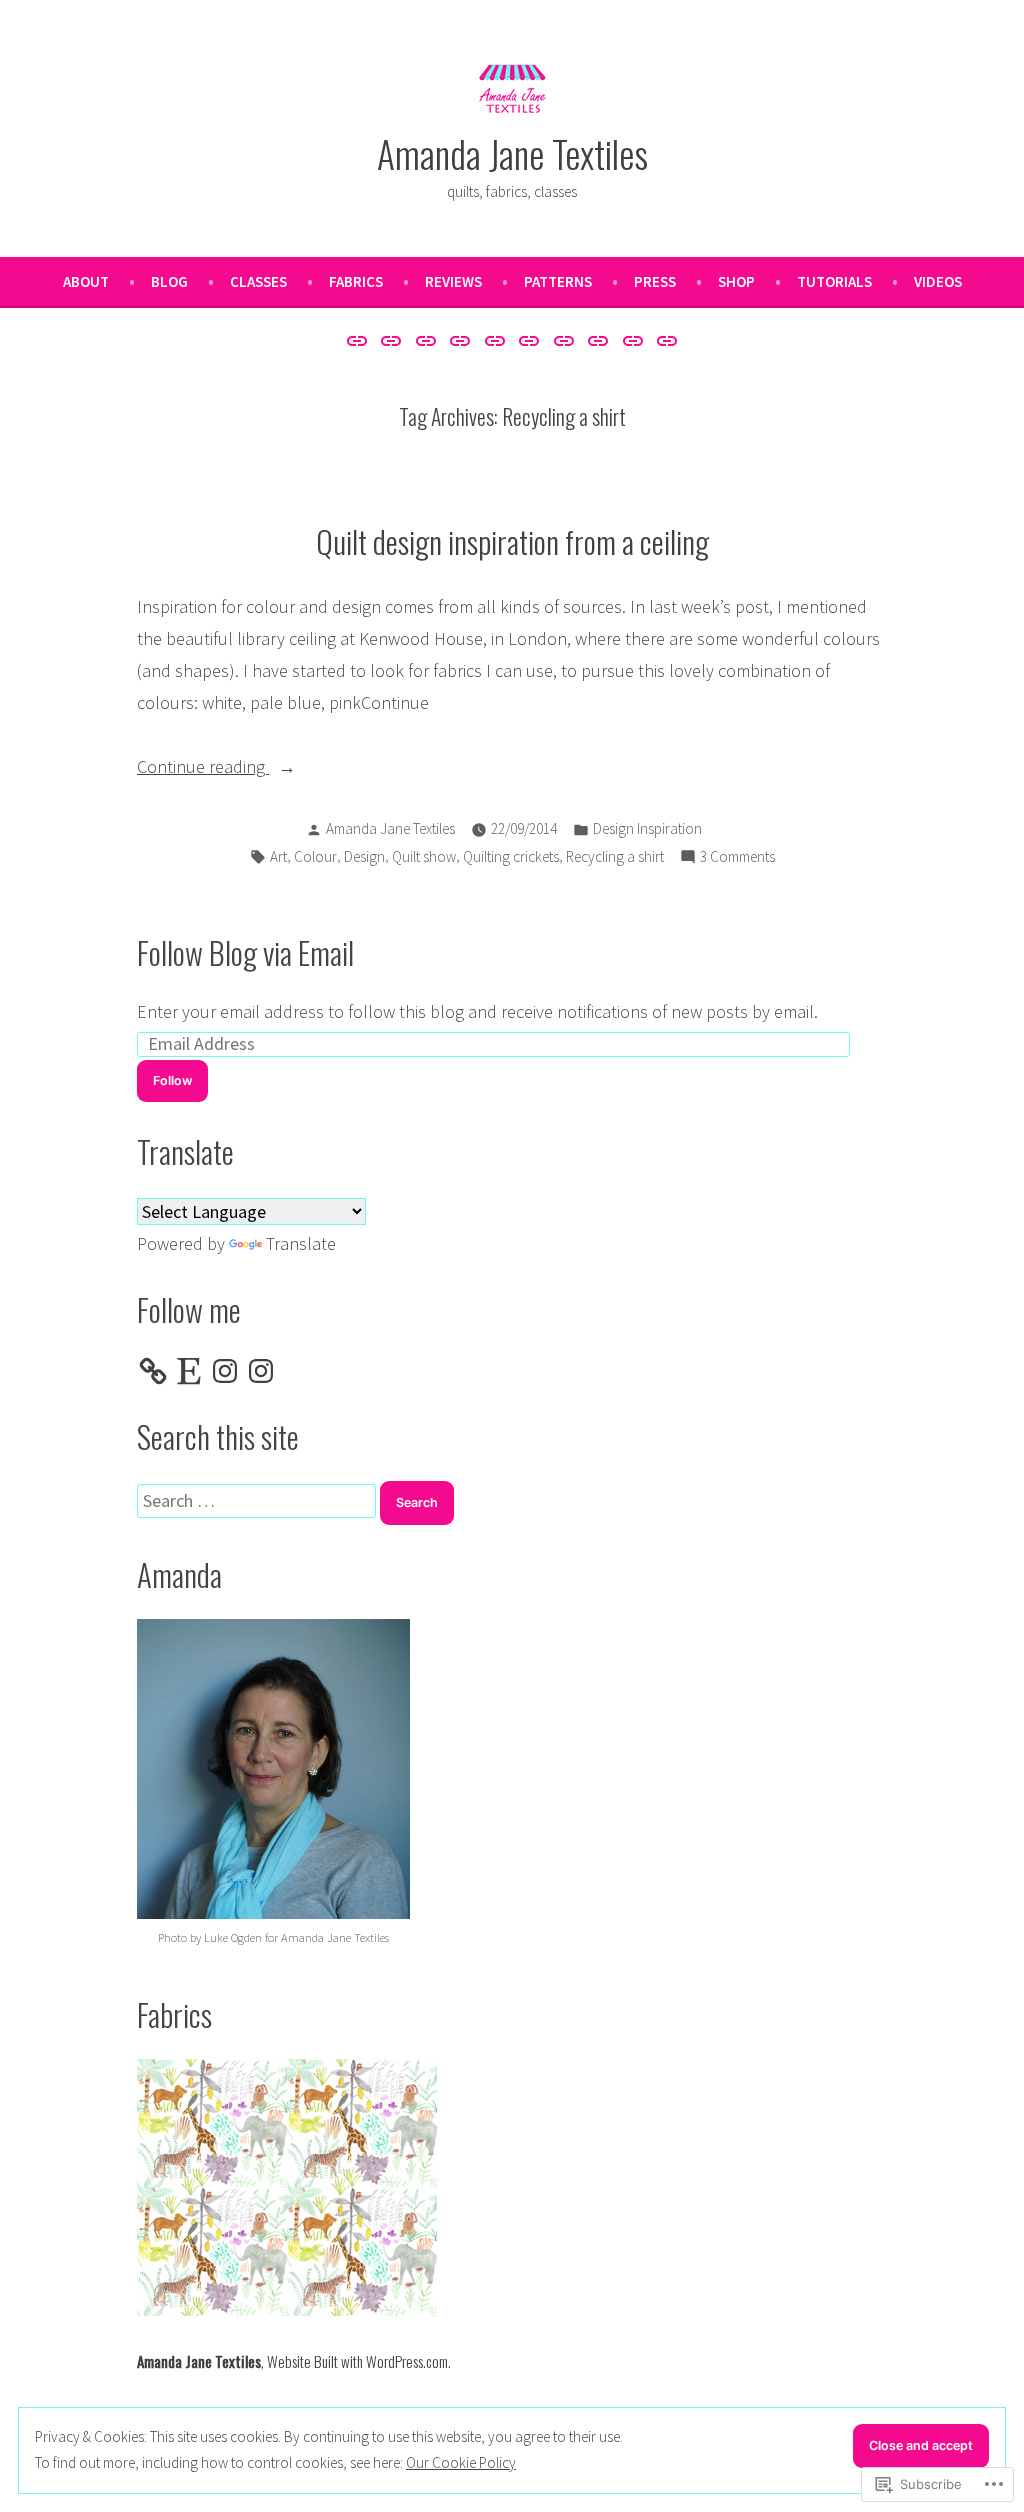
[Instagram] (225, 1371)
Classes (258, 281)
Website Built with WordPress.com (357, 2361)
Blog (169, 281)
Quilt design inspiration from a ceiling (512, 541)
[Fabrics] (460, 340)
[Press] (564, 340)
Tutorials (834, 281)
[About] (359, 340)
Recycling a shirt (615, 856)
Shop (736, 281)
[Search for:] (258, 1500)
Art (278, 856)
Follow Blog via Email (245, 952)
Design (364, 856)
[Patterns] (529, 340)
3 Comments (737, 858)
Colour (315, 856)
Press (655, 281)
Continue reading (203, 768)
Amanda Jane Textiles (512, 153)
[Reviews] (494, 340)
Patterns (558, 281)
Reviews (453, 281)
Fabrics (356, 281)
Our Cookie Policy (461, 2462)
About (86, 281)
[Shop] (598, 340)
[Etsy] (189, 1371)
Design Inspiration (647, 828)
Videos (938, 281)
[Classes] (425, 340)
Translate (301, 1243)
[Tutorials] (633, 340)
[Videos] (664, 340)
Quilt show (424, 856)
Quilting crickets (511, 856)
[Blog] (391, 340)
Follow (172, 1080)
